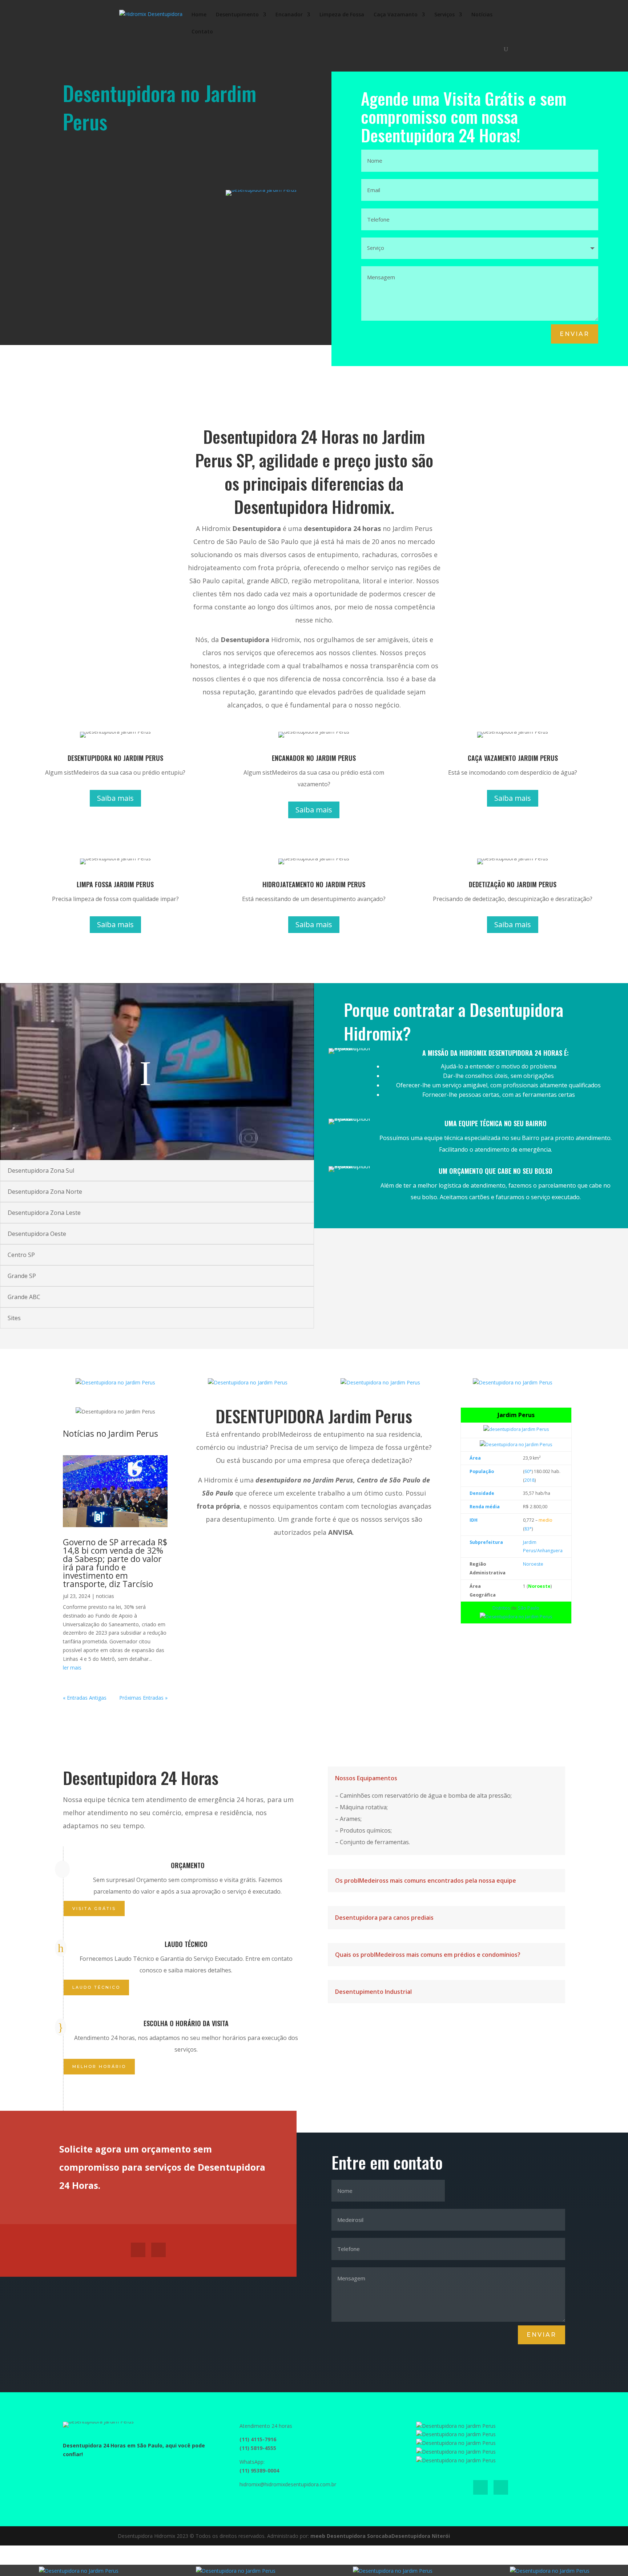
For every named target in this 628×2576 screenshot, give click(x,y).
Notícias (482, 15)
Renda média (485, 1507)
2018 (530, 1480)
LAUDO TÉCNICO (96, 1987)
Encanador (289, 15)
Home (199, 15)
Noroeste (533, 1564)
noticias (105, 1596)
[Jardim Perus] (516, 1429)
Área (475, 1458)
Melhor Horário (99, 2066)
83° (528, 1529)
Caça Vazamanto (396, 15)
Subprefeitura (486, 1542)
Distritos (501, 1608)
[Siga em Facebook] (138, 2250)
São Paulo (529, 1608)
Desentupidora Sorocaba (359, 2536)
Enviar (575, 334)
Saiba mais (115, 798)
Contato (202, 32)
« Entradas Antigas (85, 1698)
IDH (474, 1520)
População (482, 1471)
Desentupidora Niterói (421, 2536)
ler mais (72, 1668)
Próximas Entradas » (143, 1698)
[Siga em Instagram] (158, 2250)
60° (528, 1471)
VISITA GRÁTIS (94, 1908)
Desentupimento (237, 15)
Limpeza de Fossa (342, 15)
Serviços (444, 15)
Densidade (482, 1493)
